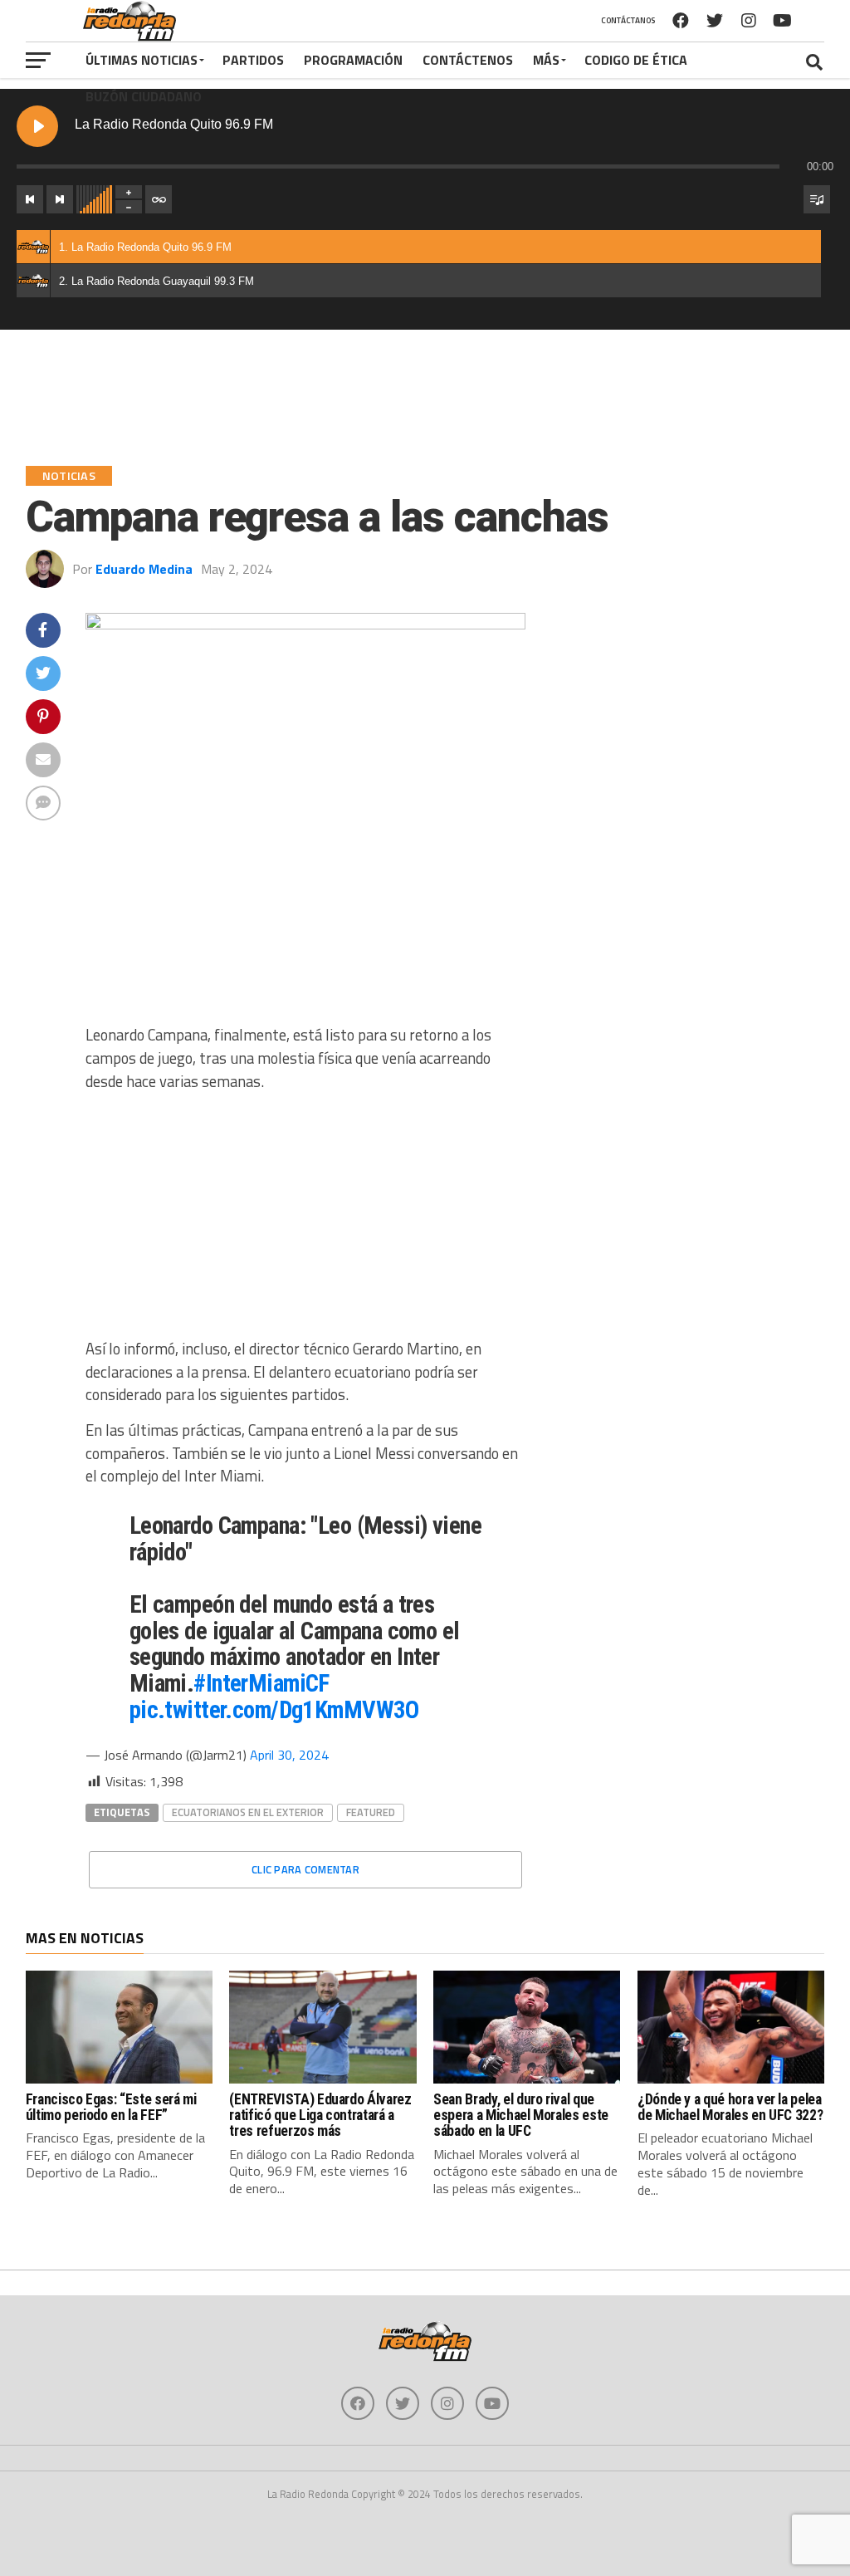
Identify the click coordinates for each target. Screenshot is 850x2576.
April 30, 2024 (289, 1755)
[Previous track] (30, 199)
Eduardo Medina (144, 569)
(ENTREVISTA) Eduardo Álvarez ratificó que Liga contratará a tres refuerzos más (320, 2116)
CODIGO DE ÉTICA (636, 60)
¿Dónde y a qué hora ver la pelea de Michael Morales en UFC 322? (730, 2107)
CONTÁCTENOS (468, 60)
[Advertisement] (306, 1222)
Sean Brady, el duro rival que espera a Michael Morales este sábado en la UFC (521, 2116)
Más (546, 60)
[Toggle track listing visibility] (817, 199)
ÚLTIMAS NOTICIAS (142, 60)
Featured (371, 1812)
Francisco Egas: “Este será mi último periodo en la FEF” (111, 2107)
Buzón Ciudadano (144, 96)
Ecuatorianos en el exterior (248, 1812)
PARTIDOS (253, 60)
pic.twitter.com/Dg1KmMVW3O (274, 1710)
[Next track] (60, 199)
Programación (353, 60)
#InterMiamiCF (261, 1683)
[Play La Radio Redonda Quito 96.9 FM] (37, 126)
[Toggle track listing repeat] (159, 199)
